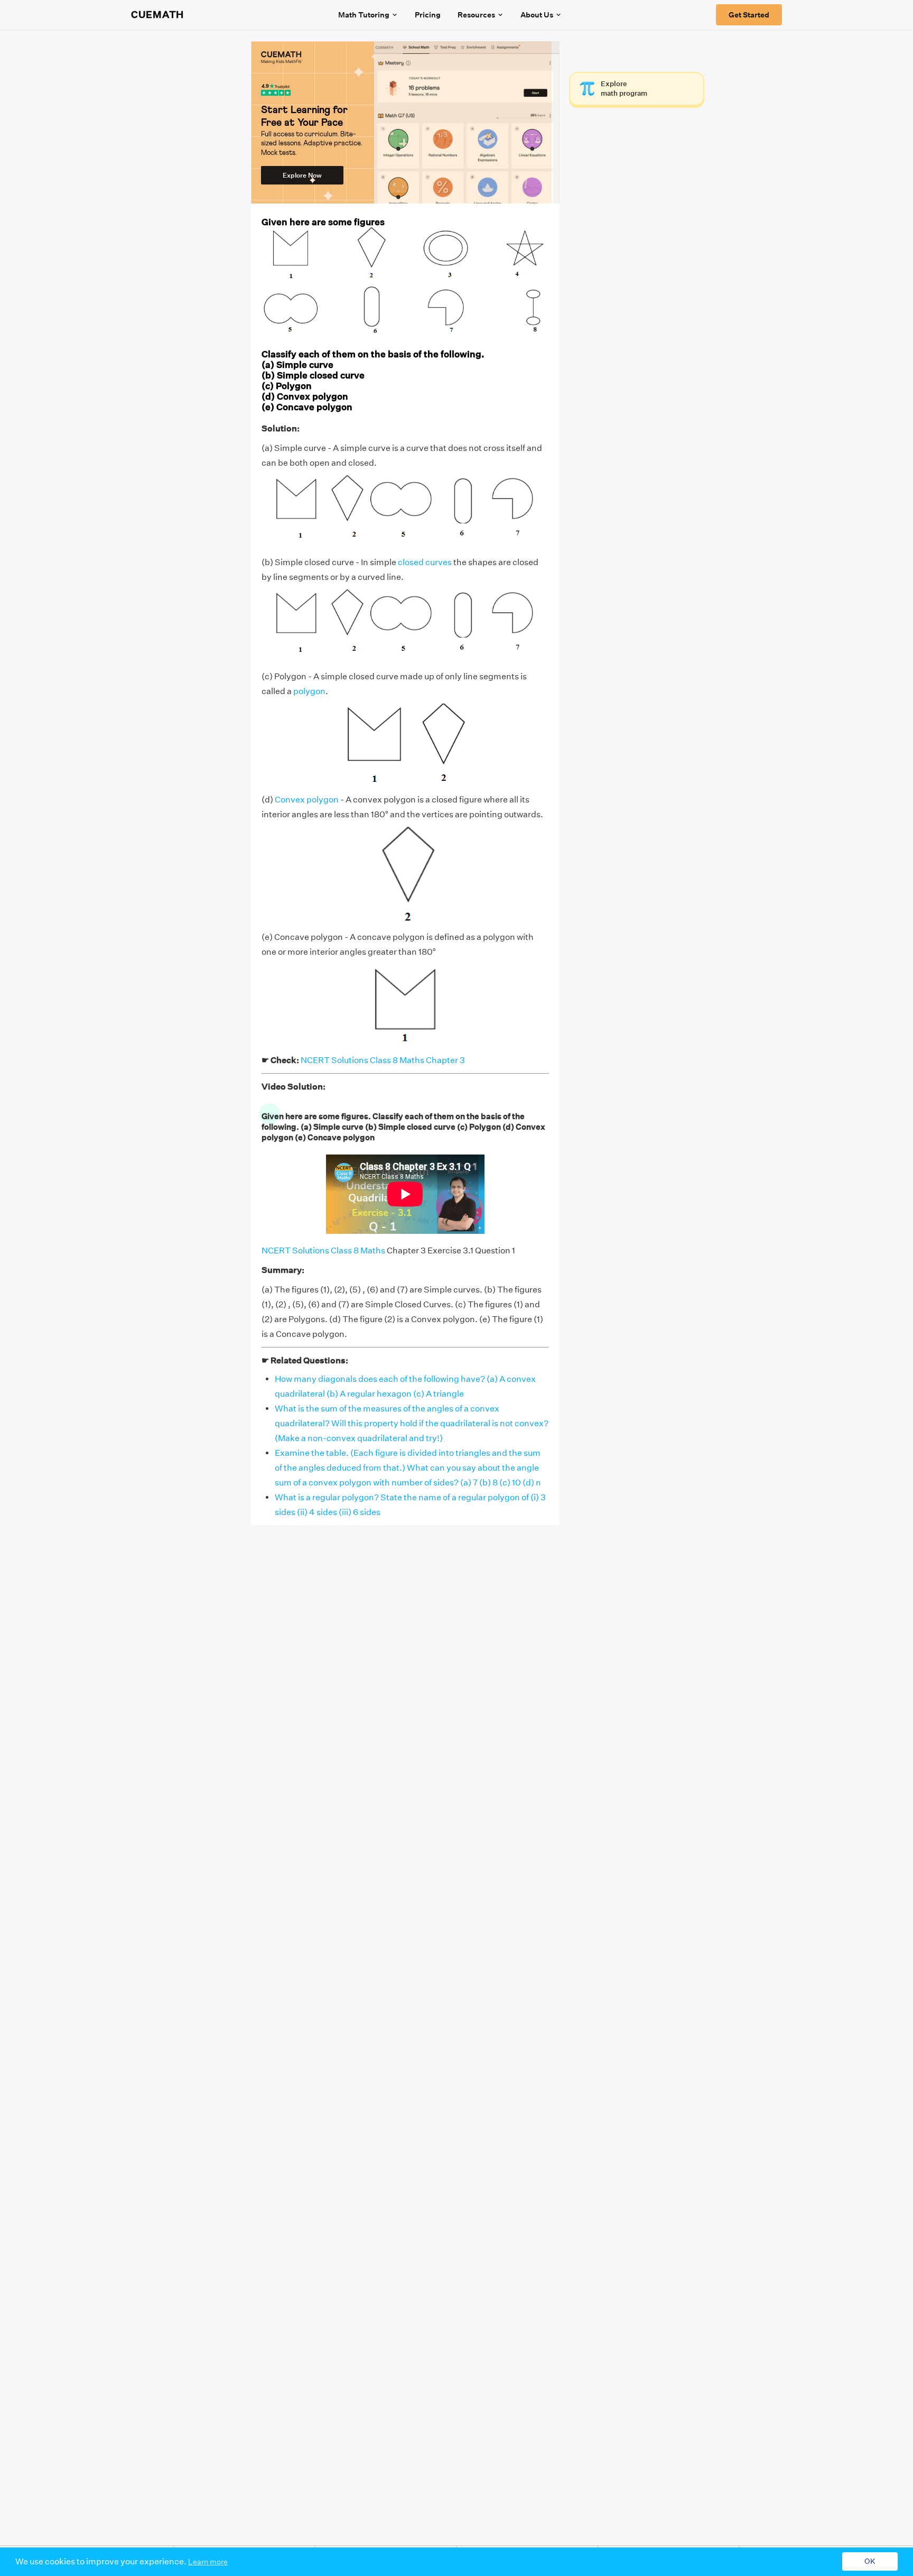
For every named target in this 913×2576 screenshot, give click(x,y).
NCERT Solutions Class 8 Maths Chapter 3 (383, 1060)
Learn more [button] (208, 2562)
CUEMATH (157, 15)
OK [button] (870, 2562)
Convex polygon (307, 800)
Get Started (749, 15)
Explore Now (302, 175)
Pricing (428, 15)
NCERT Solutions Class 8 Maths (323, 1250)
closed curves (425, 562)
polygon (309, 691)
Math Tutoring (364, 15)
